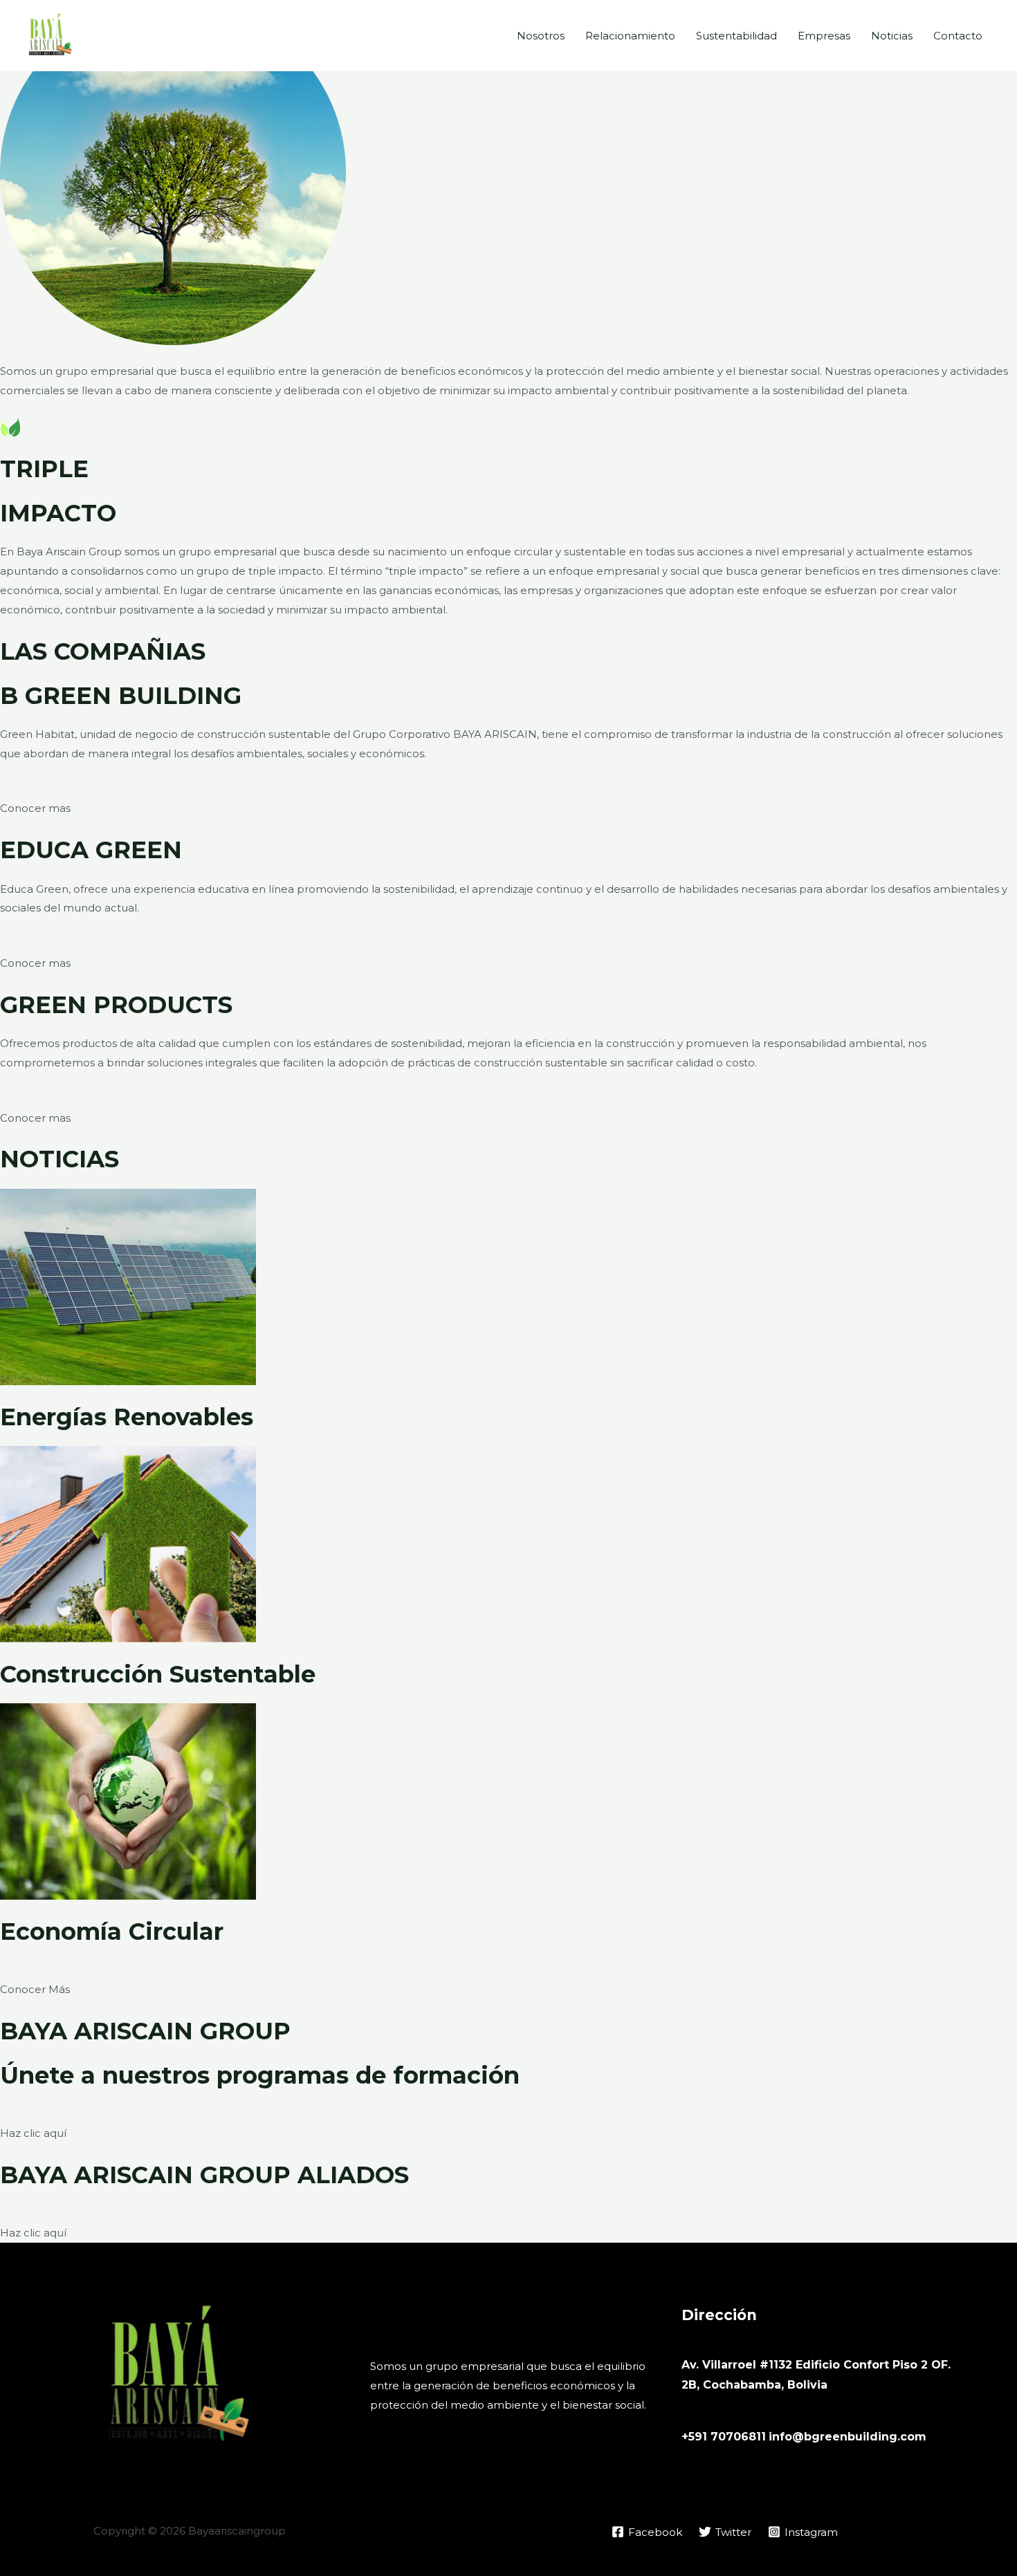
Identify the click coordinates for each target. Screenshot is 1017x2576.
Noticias (892, 36)
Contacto (958, 36)
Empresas (824, 36)
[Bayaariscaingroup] (49, 34)
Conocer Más (35, 1989)
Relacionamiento (630, 36)
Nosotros (541, 36)
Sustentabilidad (736, 36)
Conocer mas (35, 808)
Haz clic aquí (33, 2133)
